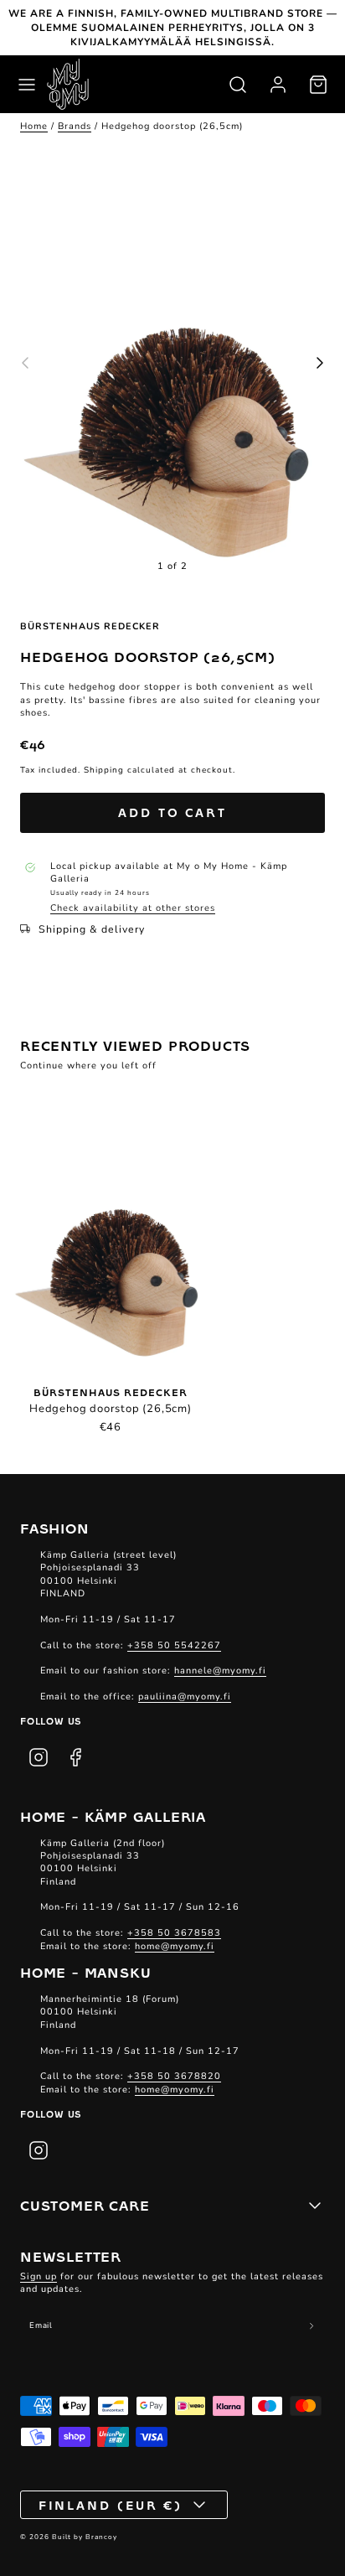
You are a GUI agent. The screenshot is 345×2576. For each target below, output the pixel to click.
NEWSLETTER (71, 2256)
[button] (27, 85)
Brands (75, 126)
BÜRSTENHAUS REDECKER (90, 626)
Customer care (85, 2205)
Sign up (39, 2276)
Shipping (104, 770)
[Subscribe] (312, 2326)
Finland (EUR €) (111, 2505)
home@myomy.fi (175, 1946)
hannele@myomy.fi (220, 1671)
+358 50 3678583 (174, 1933)
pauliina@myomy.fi (185, 1697)
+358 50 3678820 (174, 2076)
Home (34, 126)
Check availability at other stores (133, 908)
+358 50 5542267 (174, 1645)
